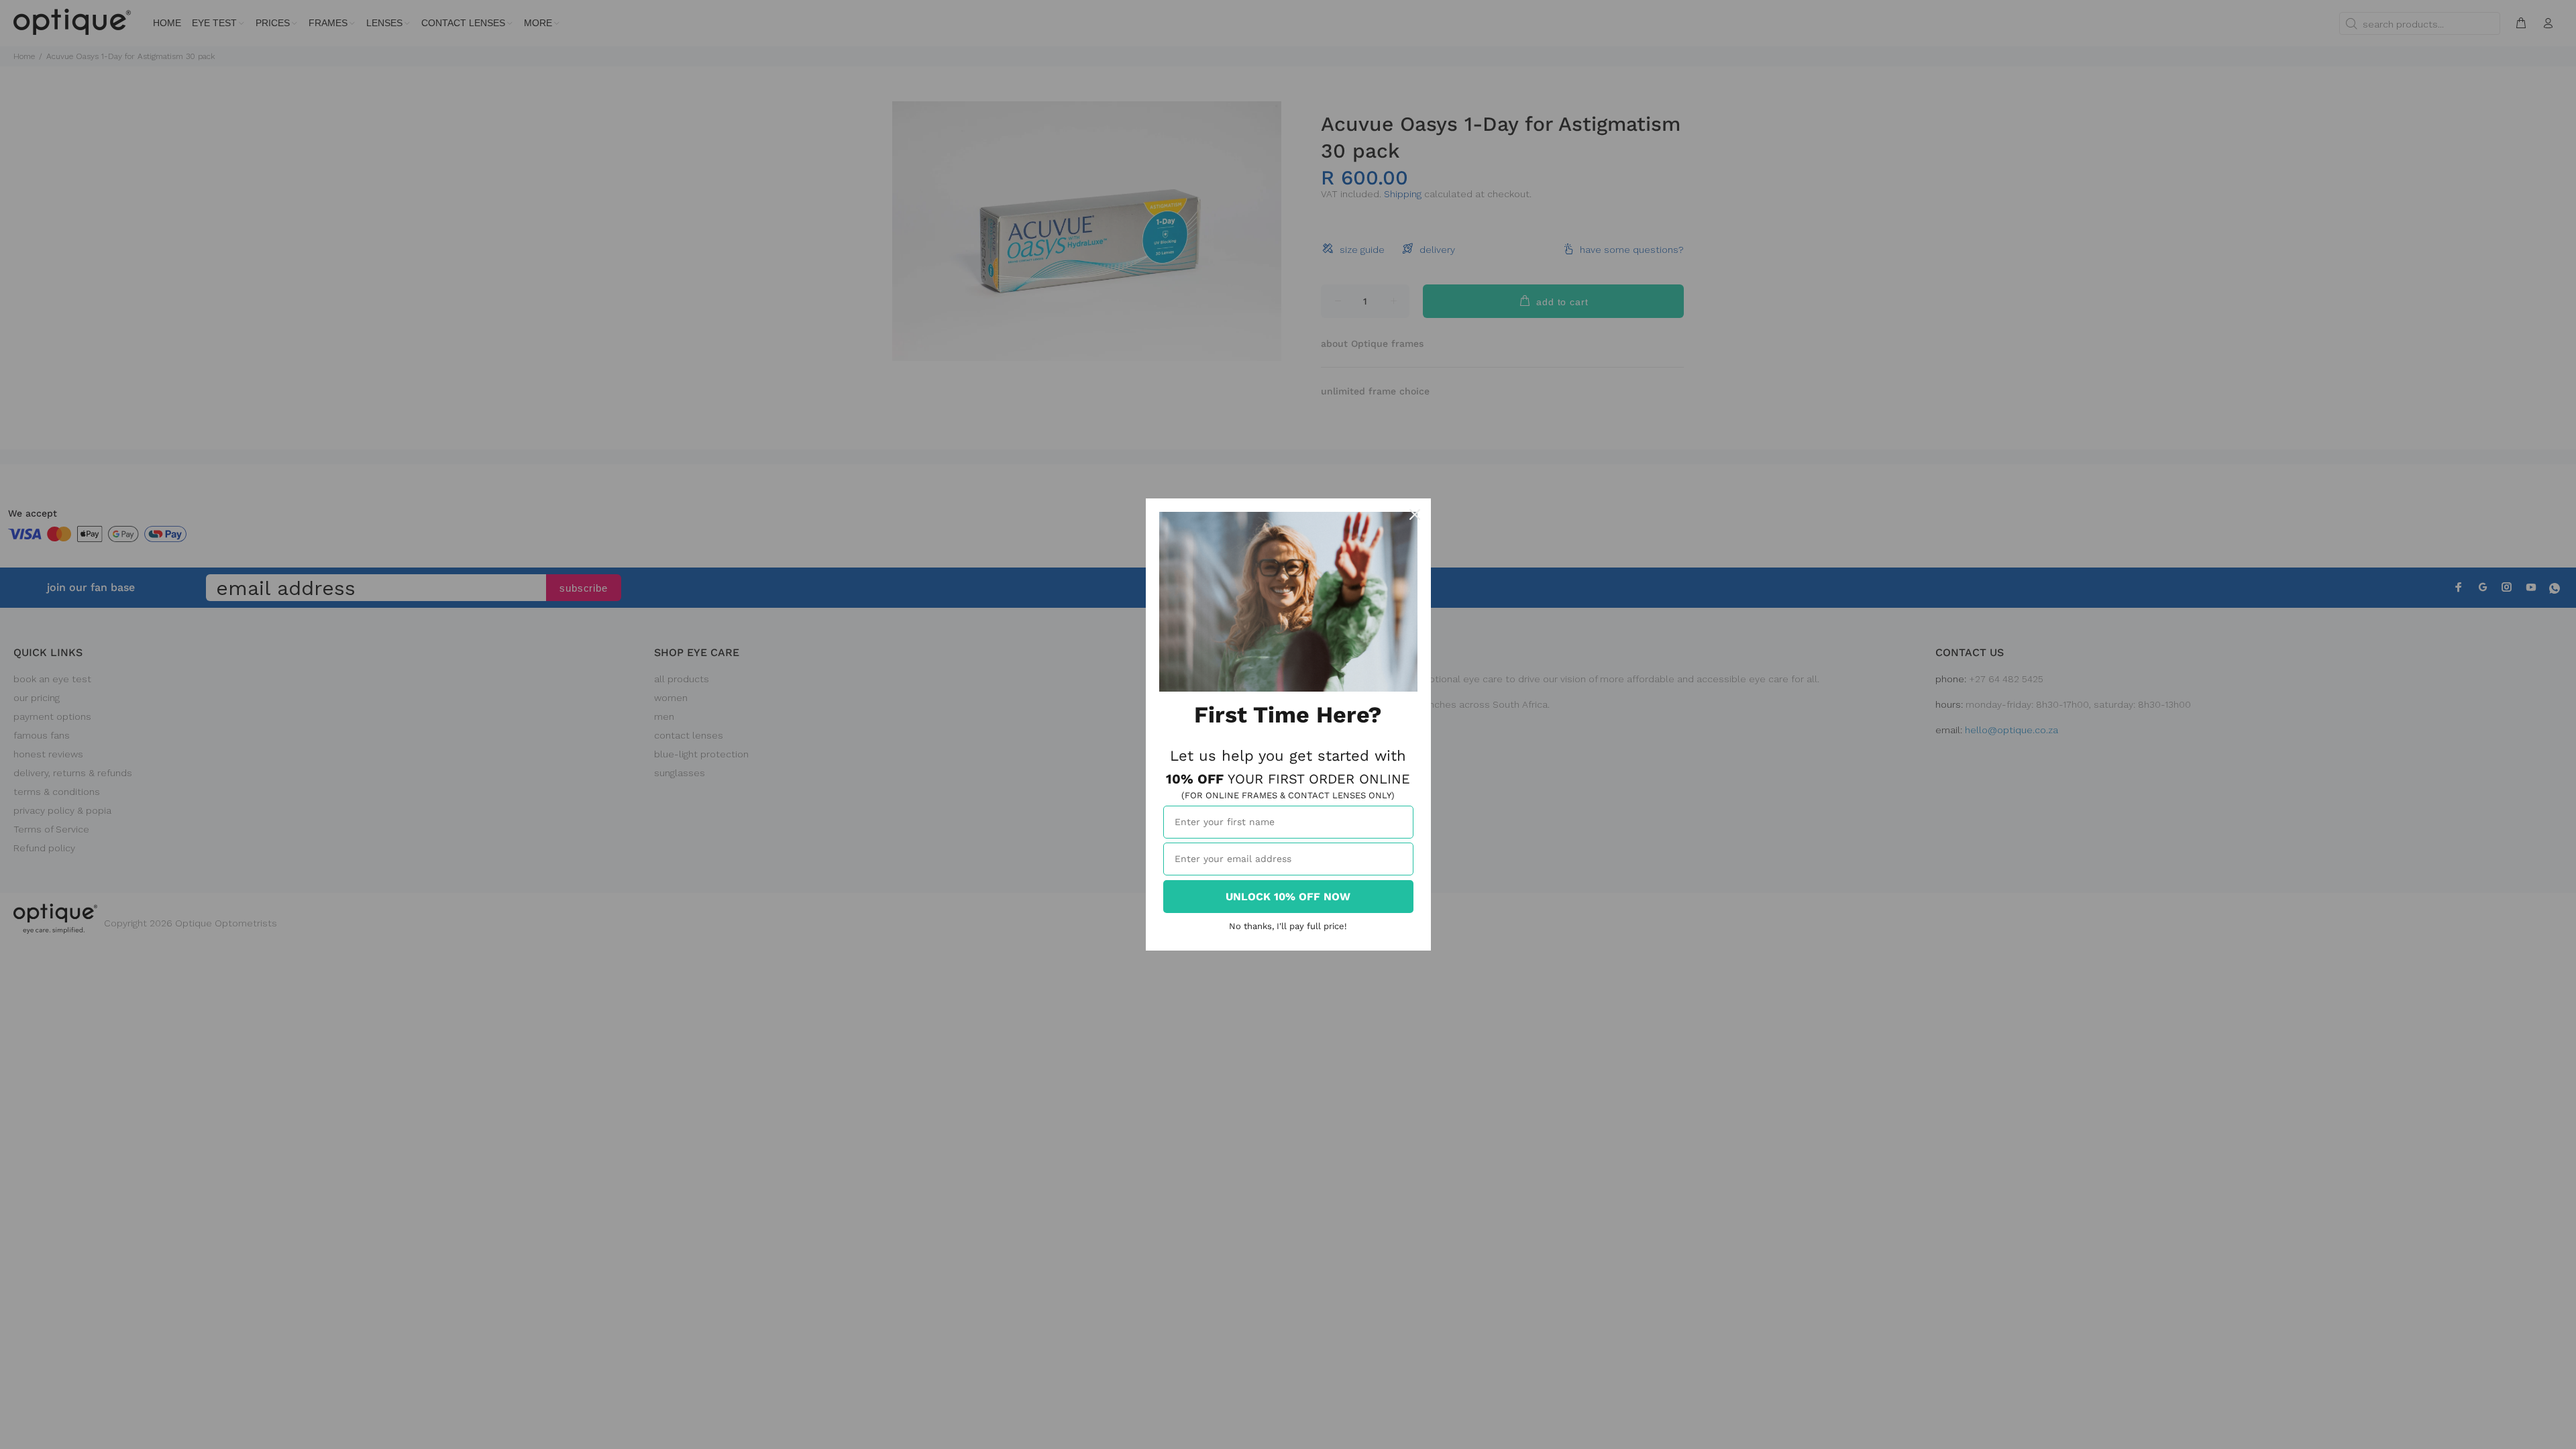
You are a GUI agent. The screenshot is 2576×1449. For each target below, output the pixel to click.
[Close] (1415, 515)
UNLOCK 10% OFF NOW (1288, 897)
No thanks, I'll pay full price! (1288, 926)
